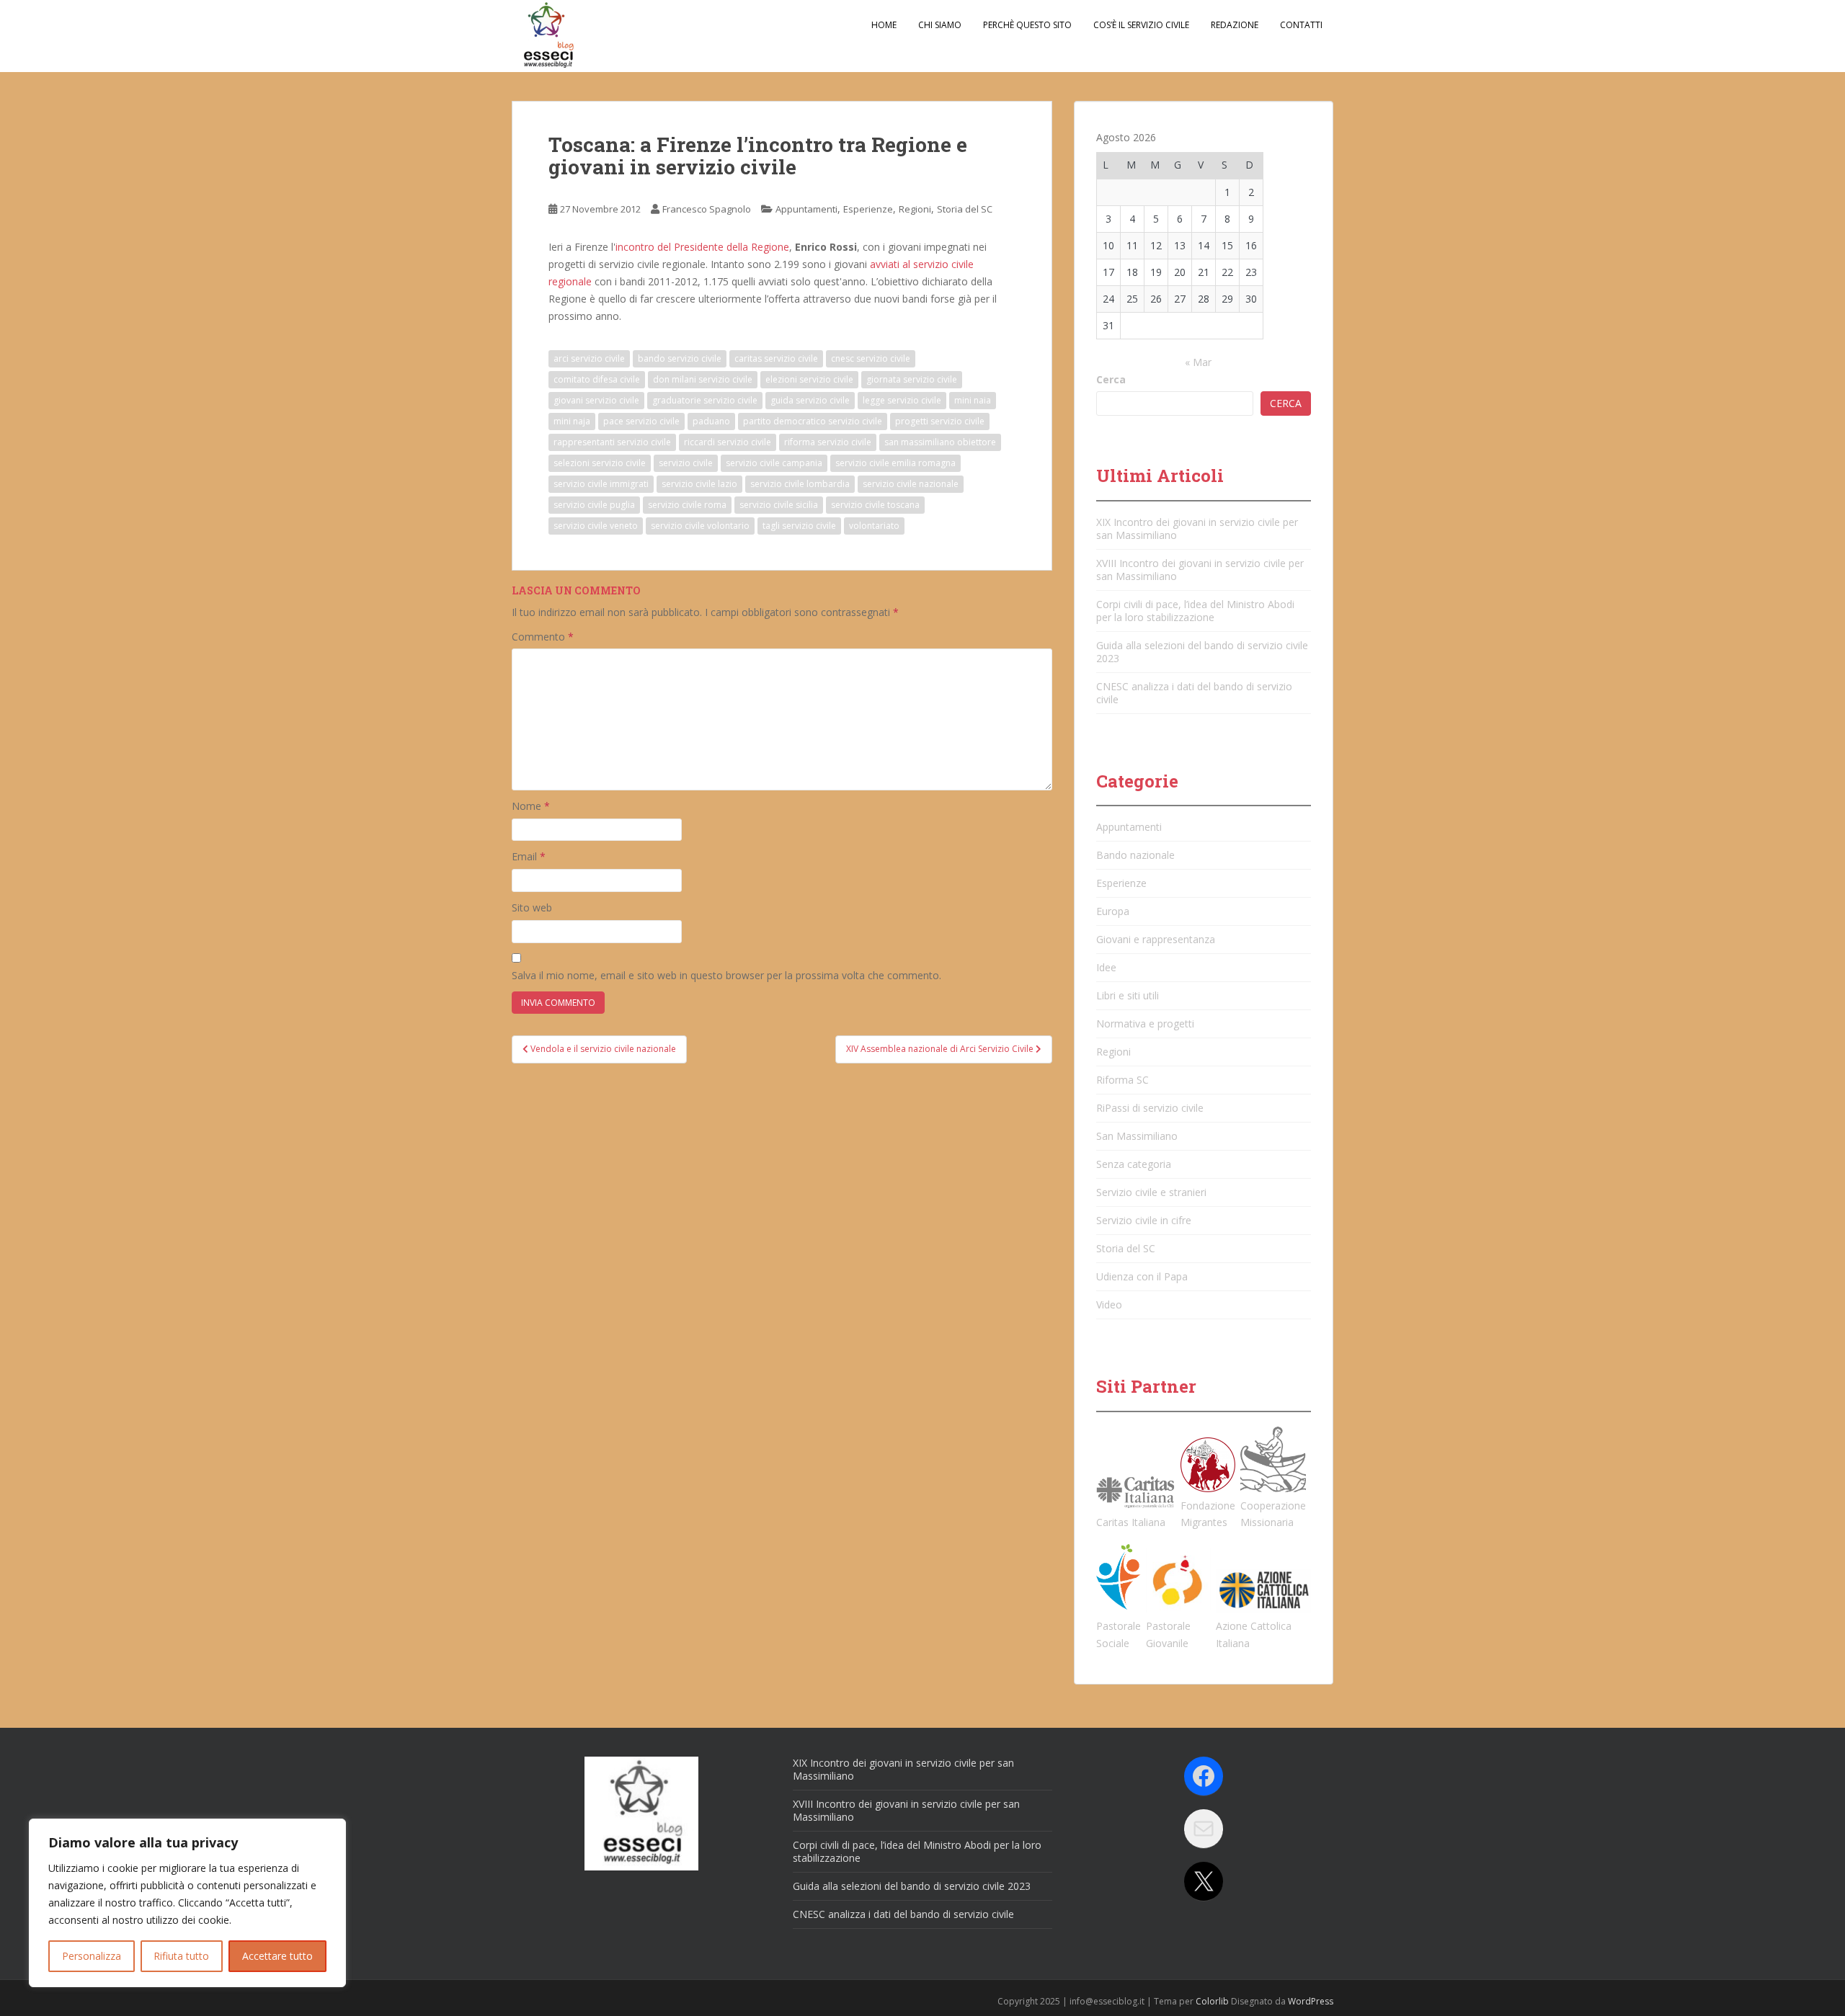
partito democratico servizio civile (813, 421)
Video (1109, 1304)
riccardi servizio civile (728, 442)
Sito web (532, 907)
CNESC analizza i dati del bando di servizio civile (1194, 693)
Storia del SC (965, 209)
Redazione (1235, 25)
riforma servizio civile (828, 442)
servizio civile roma (687, 505)
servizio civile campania (774, 463)
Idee (1106, 967)
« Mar (1198, 362)
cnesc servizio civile (871, 358)
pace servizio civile (641, 421)
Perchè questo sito (1027, 25)
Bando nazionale (1135, 855)
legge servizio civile (902, 400)
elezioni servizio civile (809, 379)
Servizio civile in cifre (1144, 1220)
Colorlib (1212, 2001)
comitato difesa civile (597, 379)
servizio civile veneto (596, 526)
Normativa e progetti (1145, 1023)
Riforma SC (1122, 1080)
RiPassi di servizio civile (1150, 1108)
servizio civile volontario (700, 526)
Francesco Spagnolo (707, 209)
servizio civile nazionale (911, 484)
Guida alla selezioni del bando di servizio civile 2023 (1202, 652)
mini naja (572, 421)
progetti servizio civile (940, 421)
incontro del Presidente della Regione (702, 247)
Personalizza (92, 1956)
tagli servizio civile (799, 526)
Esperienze (868, 209)
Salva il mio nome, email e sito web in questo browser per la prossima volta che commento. (726, 975)
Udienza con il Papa (1142, 1276)
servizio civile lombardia (800, 484)
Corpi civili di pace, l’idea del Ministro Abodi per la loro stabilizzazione (1195, 611)
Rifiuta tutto (181, 1956)
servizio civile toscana (875, 505)
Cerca (1111, 379)
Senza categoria (1134, 1164)
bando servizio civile (680, 358)
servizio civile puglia (594, 505)
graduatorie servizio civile (705, 400)
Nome (531, 806)
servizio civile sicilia (779, 505)
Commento (543, 637)
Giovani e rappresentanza (1156, 939)
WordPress (1311, 2001)
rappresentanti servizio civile (612, 442)
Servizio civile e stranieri (1151, 1192)
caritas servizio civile (776, 358)
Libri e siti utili (1128, 995)
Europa (1113, 911)
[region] (187, 1903)
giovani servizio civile (596, 400)
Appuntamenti (806, 209)
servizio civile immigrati (601, 484)
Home (884, 25)
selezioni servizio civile (600, 463)
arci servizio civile (589, 358)
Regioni (915, 209)
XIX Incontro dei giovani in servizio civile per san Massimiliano (1197, 528)
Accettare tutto (277, 1956)
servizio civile (686, 463)
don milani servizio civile (703, 379)
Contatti (1301, 25)
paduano (711, 421)
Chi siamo (940, 25)
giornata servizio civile (912, 379)
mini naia (973, 400)
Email (529, 856)
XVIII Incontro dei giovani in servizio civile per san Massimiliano (1200, 570)
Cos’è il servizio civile (1141, 25)
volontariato (874, 526)
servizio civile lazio (699, 484)
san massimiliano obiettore (940, 442)
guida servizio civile (810, 400)
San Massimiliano (1137, 1136)
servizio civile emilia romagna (895, 463)
